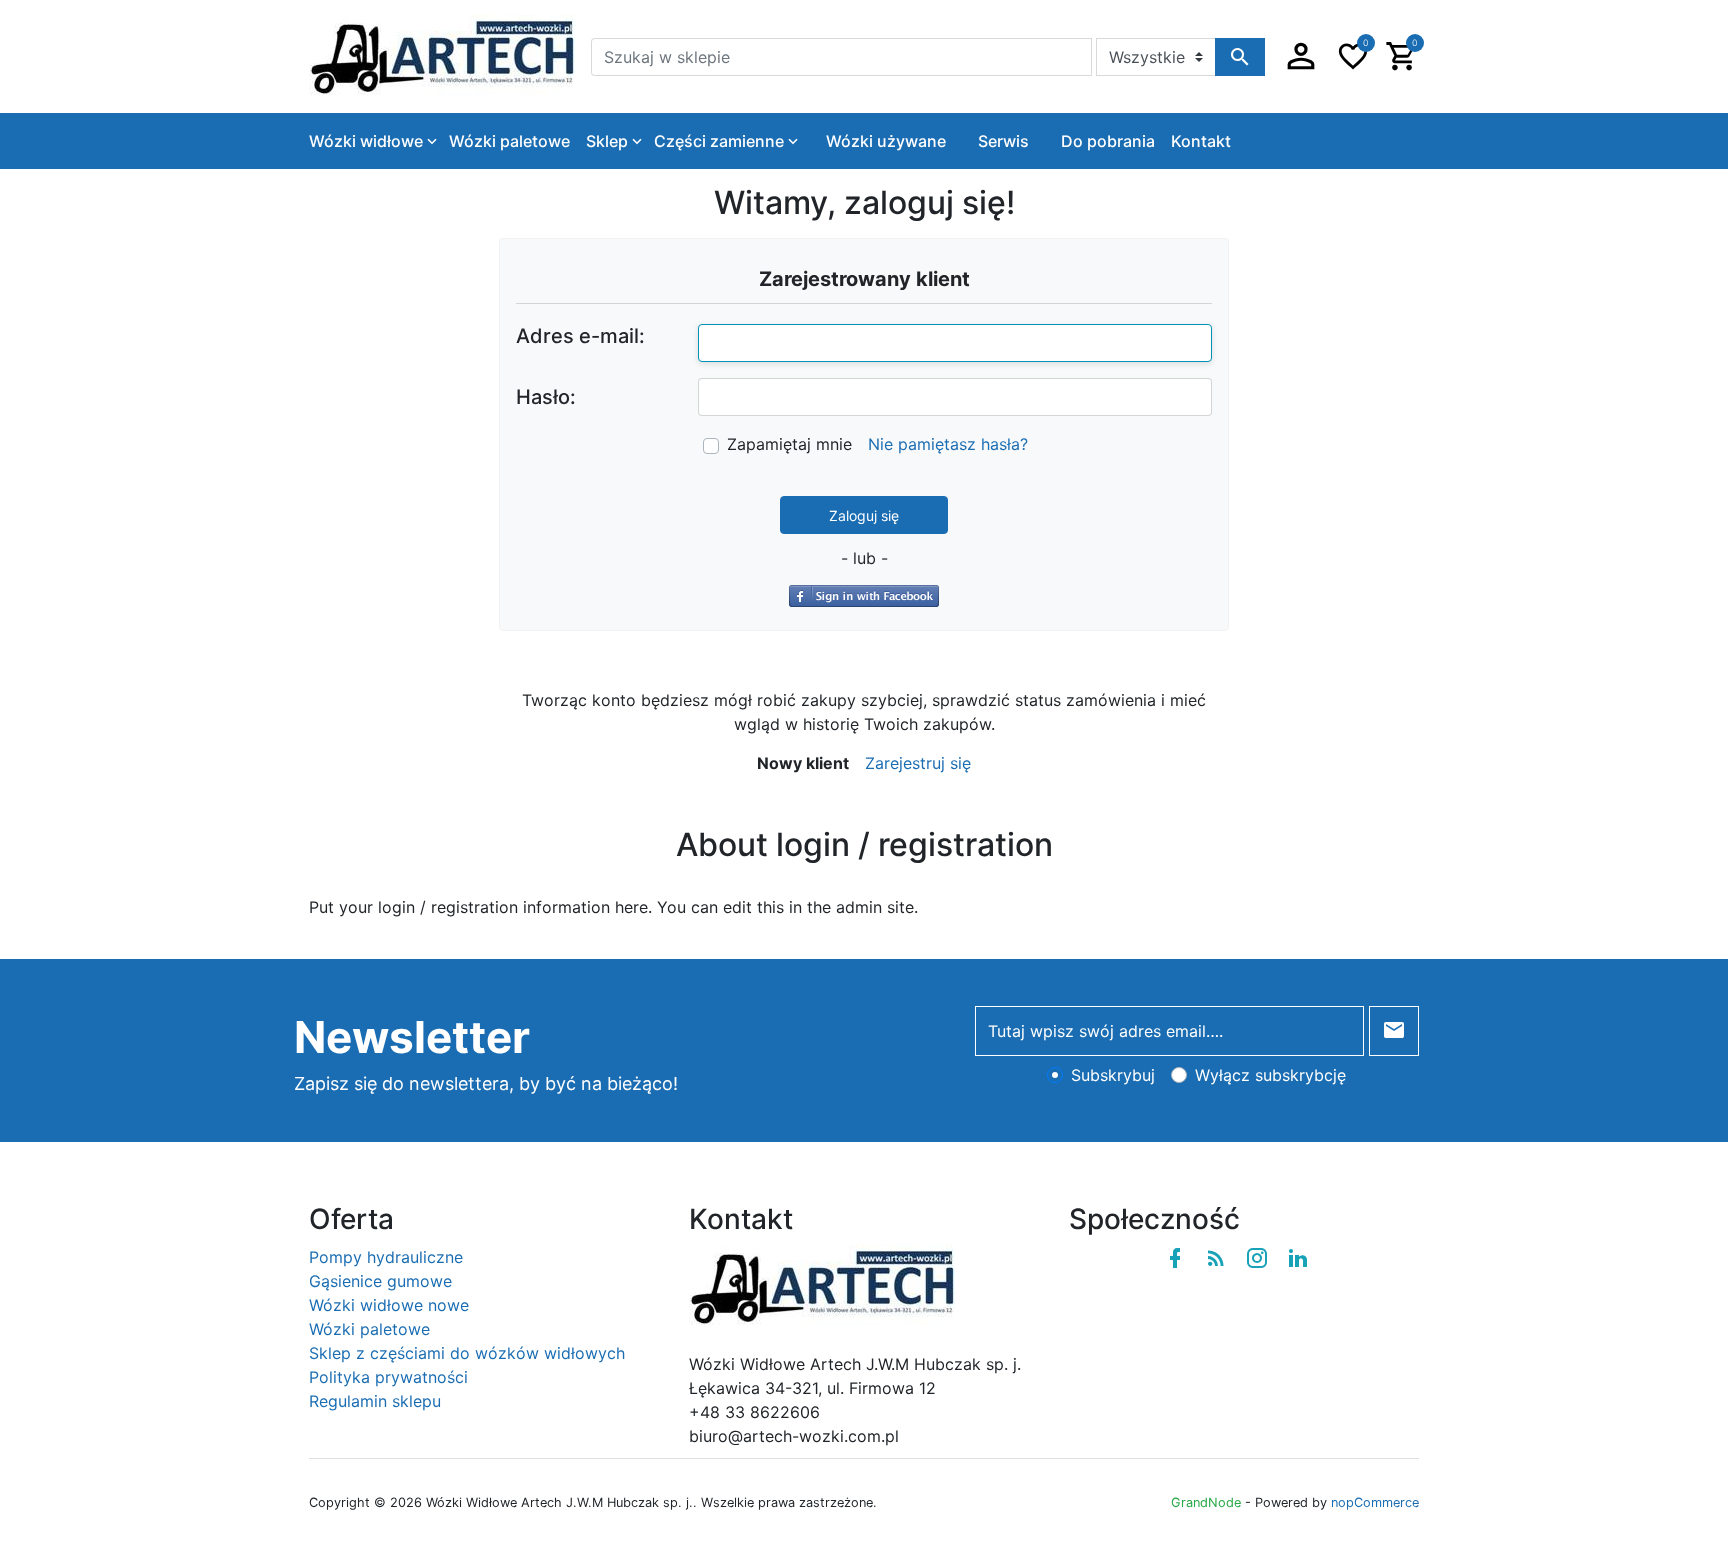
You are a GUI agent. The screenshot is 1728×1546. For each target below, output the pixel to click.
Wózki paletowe (369, 1329)
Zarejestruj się (918, 763)
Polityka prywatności (388, 1377)
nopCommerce (1375, 1502)
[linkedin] (1298, 1258)
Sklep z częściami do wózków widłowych (467, 1353)
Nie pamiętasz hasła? (948, 444)
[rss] (1216, 1258)
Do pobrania (1108, 141)
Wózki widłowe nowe (389, 1305)
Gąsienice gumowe (380, 1281)
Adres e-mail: (580, 336)
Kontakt (1201, 141)
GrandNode (1206, 1502)
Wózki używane (886, 141)
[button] (1301, 56)
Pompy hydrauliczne (386, 1257)
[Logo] (442, 55)
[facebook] (1175, 1258)
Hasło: (546, 397)
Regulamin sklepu (375, 1401)
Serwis (1003, 141)
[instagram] (1257, 1258)
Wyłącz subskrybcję (1270, 1075)
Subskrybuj (1113, 1075)
